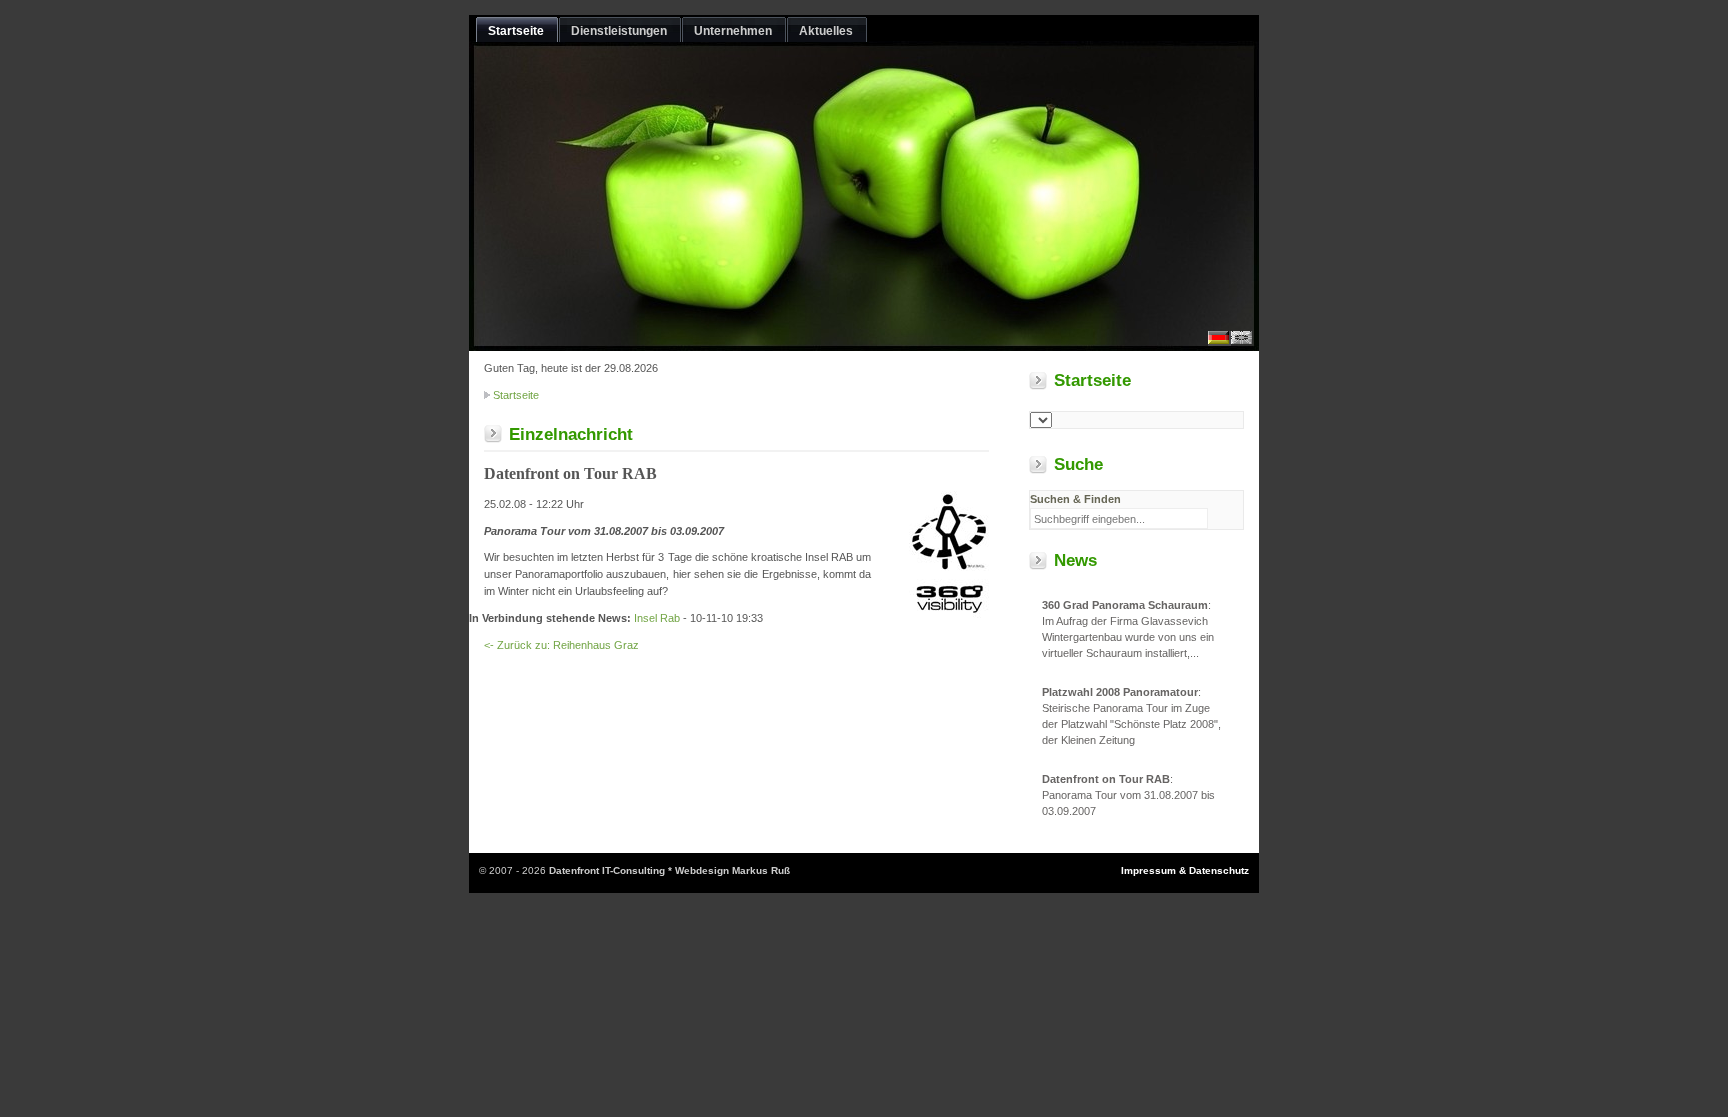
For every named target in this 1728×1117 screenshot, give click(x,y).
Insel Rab (657, 618)
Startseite (516, 395)
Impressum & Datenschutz (1185, 870)
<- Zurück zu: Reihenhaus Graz (561, 645)
